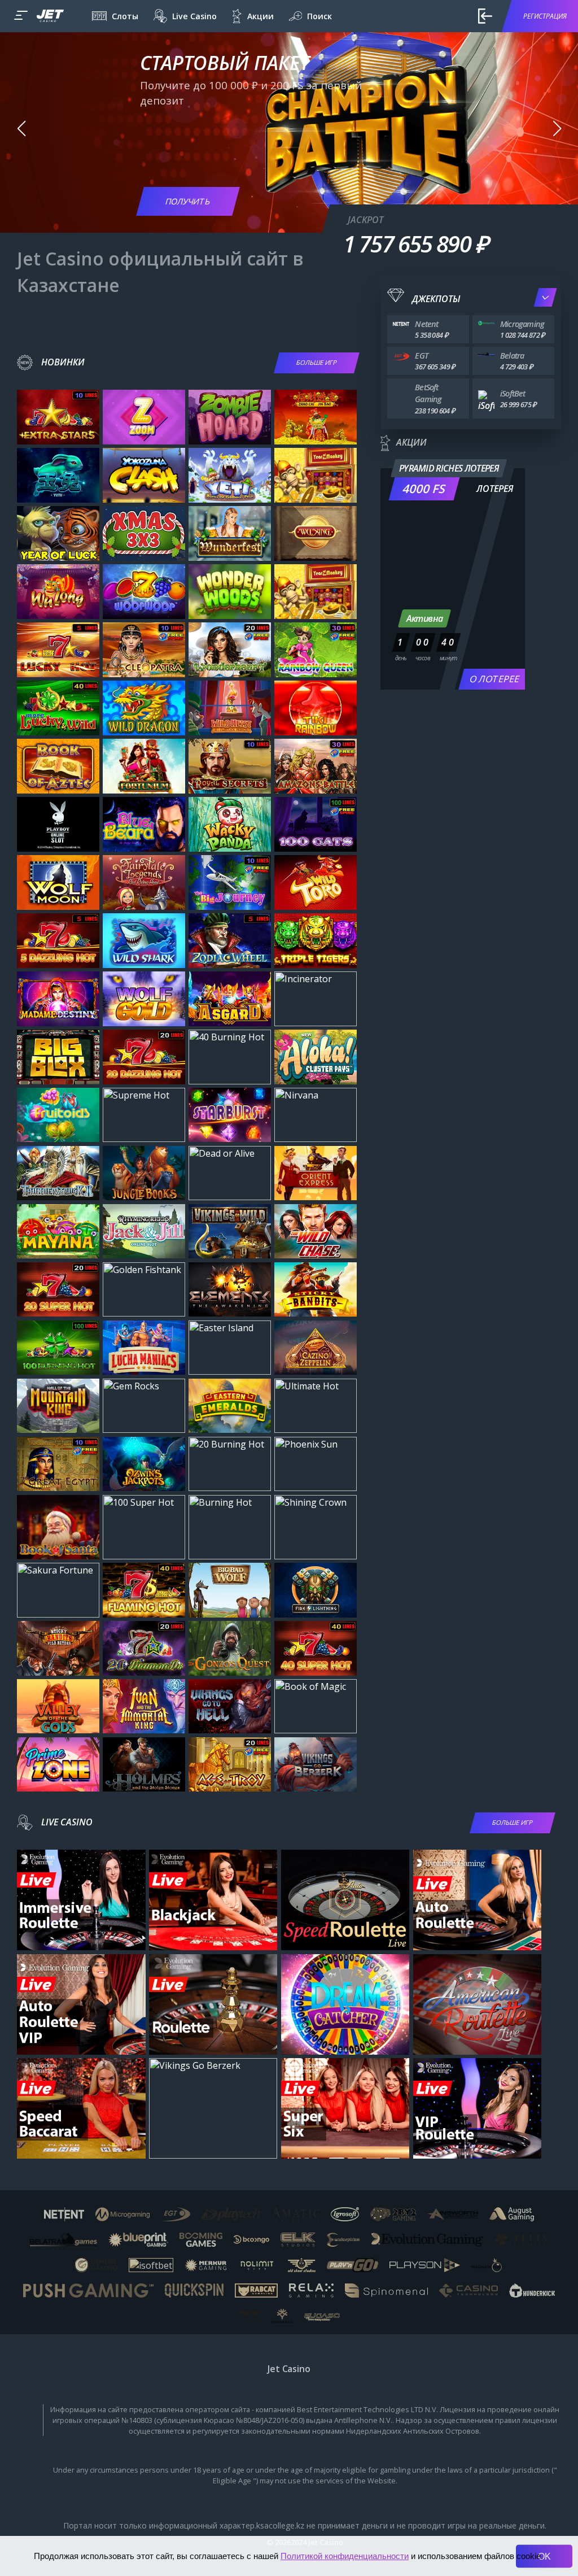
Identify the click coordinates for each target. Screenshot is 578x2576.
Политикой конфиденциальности (345, 2556)
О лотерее (494, 679)
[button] (21, 129)
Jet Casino (289, 2369)
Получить (188, 201)
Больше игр (317, 362)
